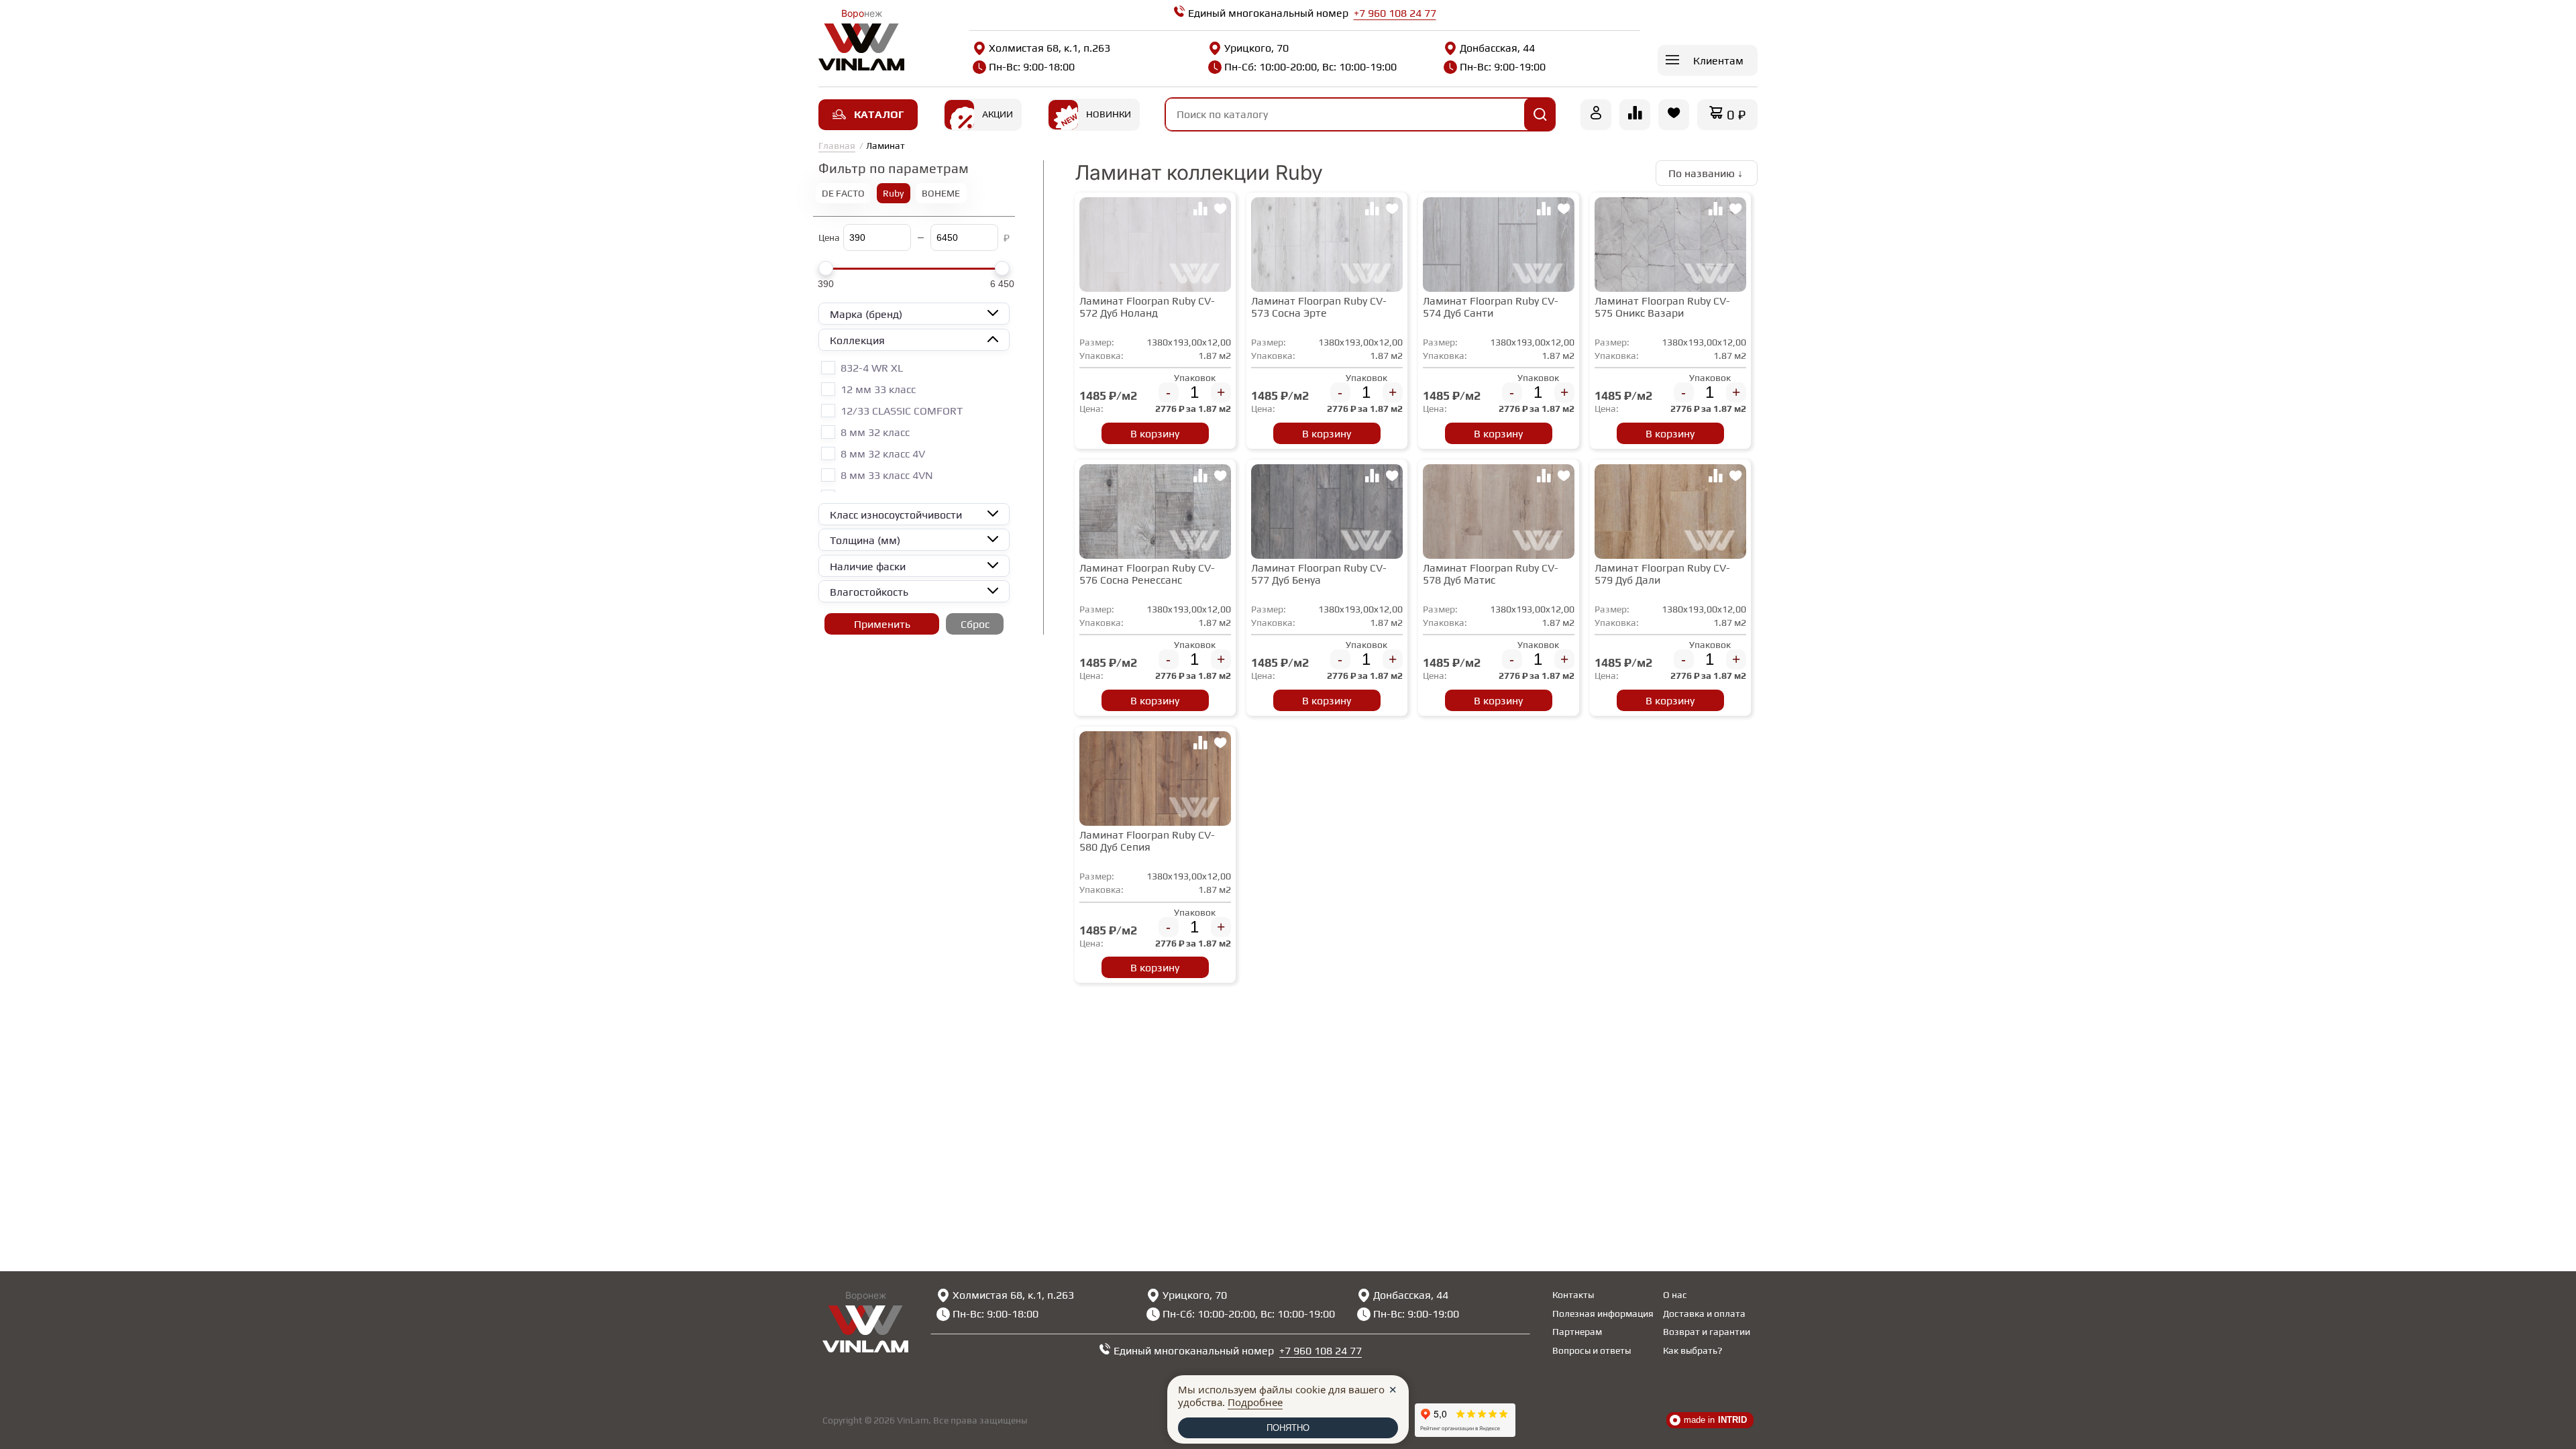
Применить (882, 624)
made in (1715, 1420)
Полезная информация (1603, 1313)
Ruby (893, 193)
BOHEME (941, 193)
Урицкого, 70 (1256, 48)
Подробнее (1255, 1402)
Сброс (975, 624)
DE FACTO (843, 193)
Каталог (879, 114)
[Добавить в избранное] (1220, 211)
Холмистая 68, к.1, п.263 (1050, 48)
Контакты (1573, 1295)
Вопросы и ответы (1592, 1350)
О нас (1675, 1295)
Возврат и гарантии (1707, 1332)
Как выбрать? (1693, 1350)
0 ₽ (1736, 114)
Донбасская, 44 (1497, 48)
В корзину (1155, 434)
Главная (837, 146)
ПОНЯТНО (1288, 1428)
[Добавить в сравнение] (1200, 211)
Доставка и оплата (1704, 1313)
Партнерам (1577, 1332)
